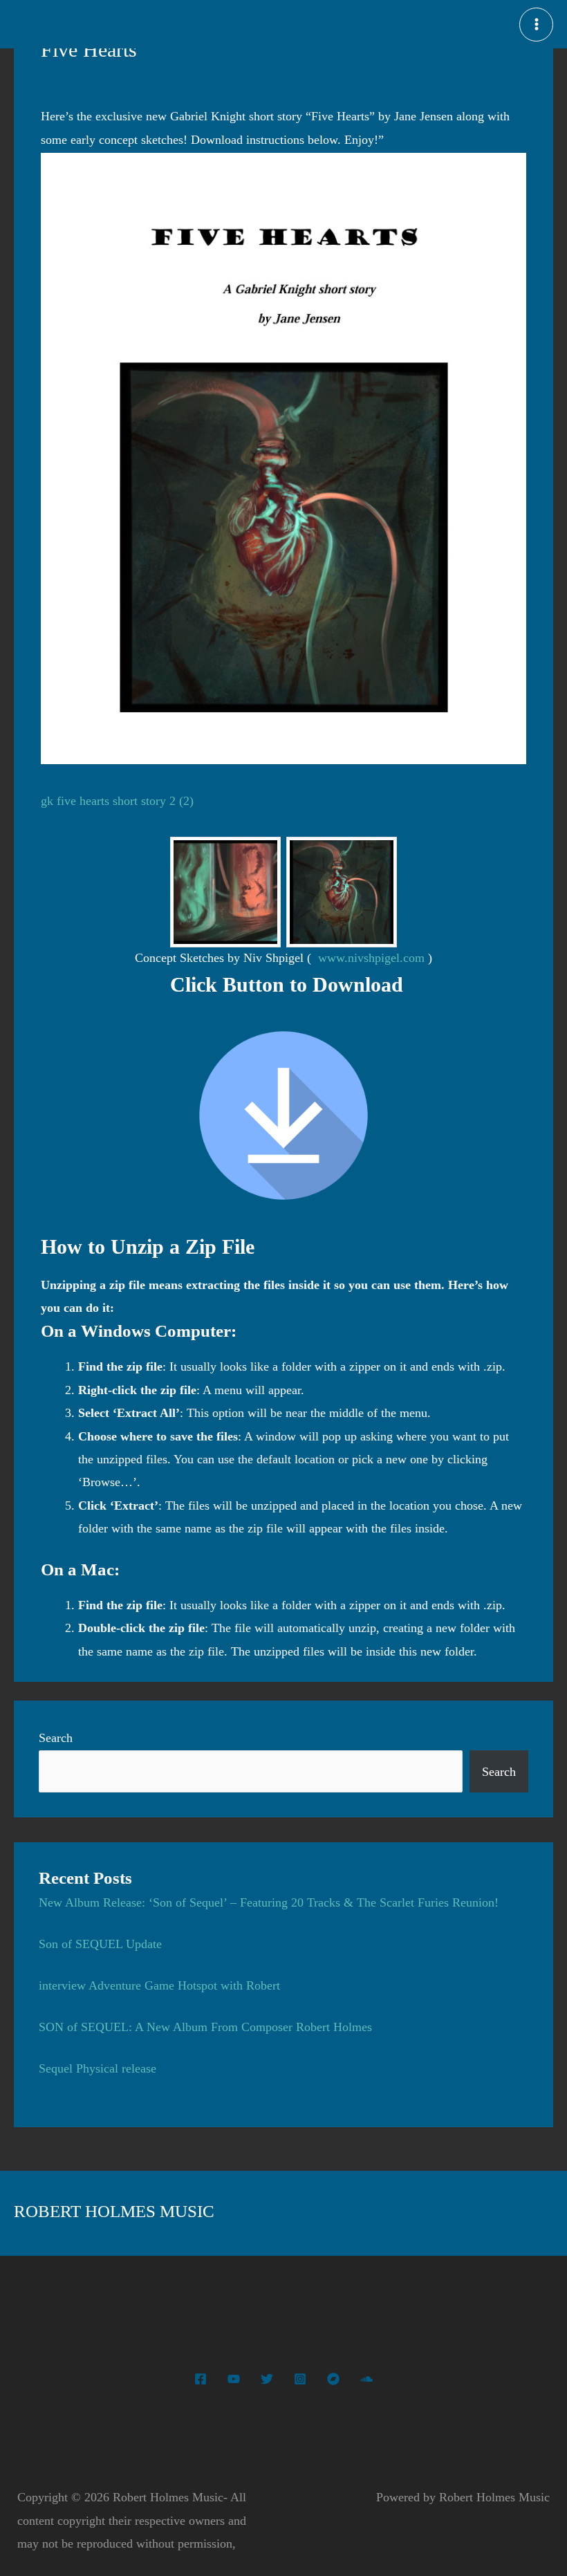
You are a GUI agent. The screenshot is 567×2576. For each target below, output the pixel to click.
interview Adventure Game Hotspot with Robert (159, 1985)
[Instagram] (300, 2379)
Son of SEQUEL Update (100, 1944)
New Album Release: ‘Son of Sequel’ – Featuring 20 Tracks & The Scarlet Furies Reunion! (269, 1902)
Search (56, 1738)
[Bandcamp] (333, 2379)
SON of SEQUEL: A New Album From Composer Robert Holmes (205, 2027)
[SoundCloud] (366, 2379)
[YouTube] (234, 2379)
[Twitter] (267, 2379)
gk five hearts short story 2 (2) (117, 801)
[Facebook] (201, 2379)
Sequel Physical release (97, 2068)
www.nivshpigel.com (371, 958)
